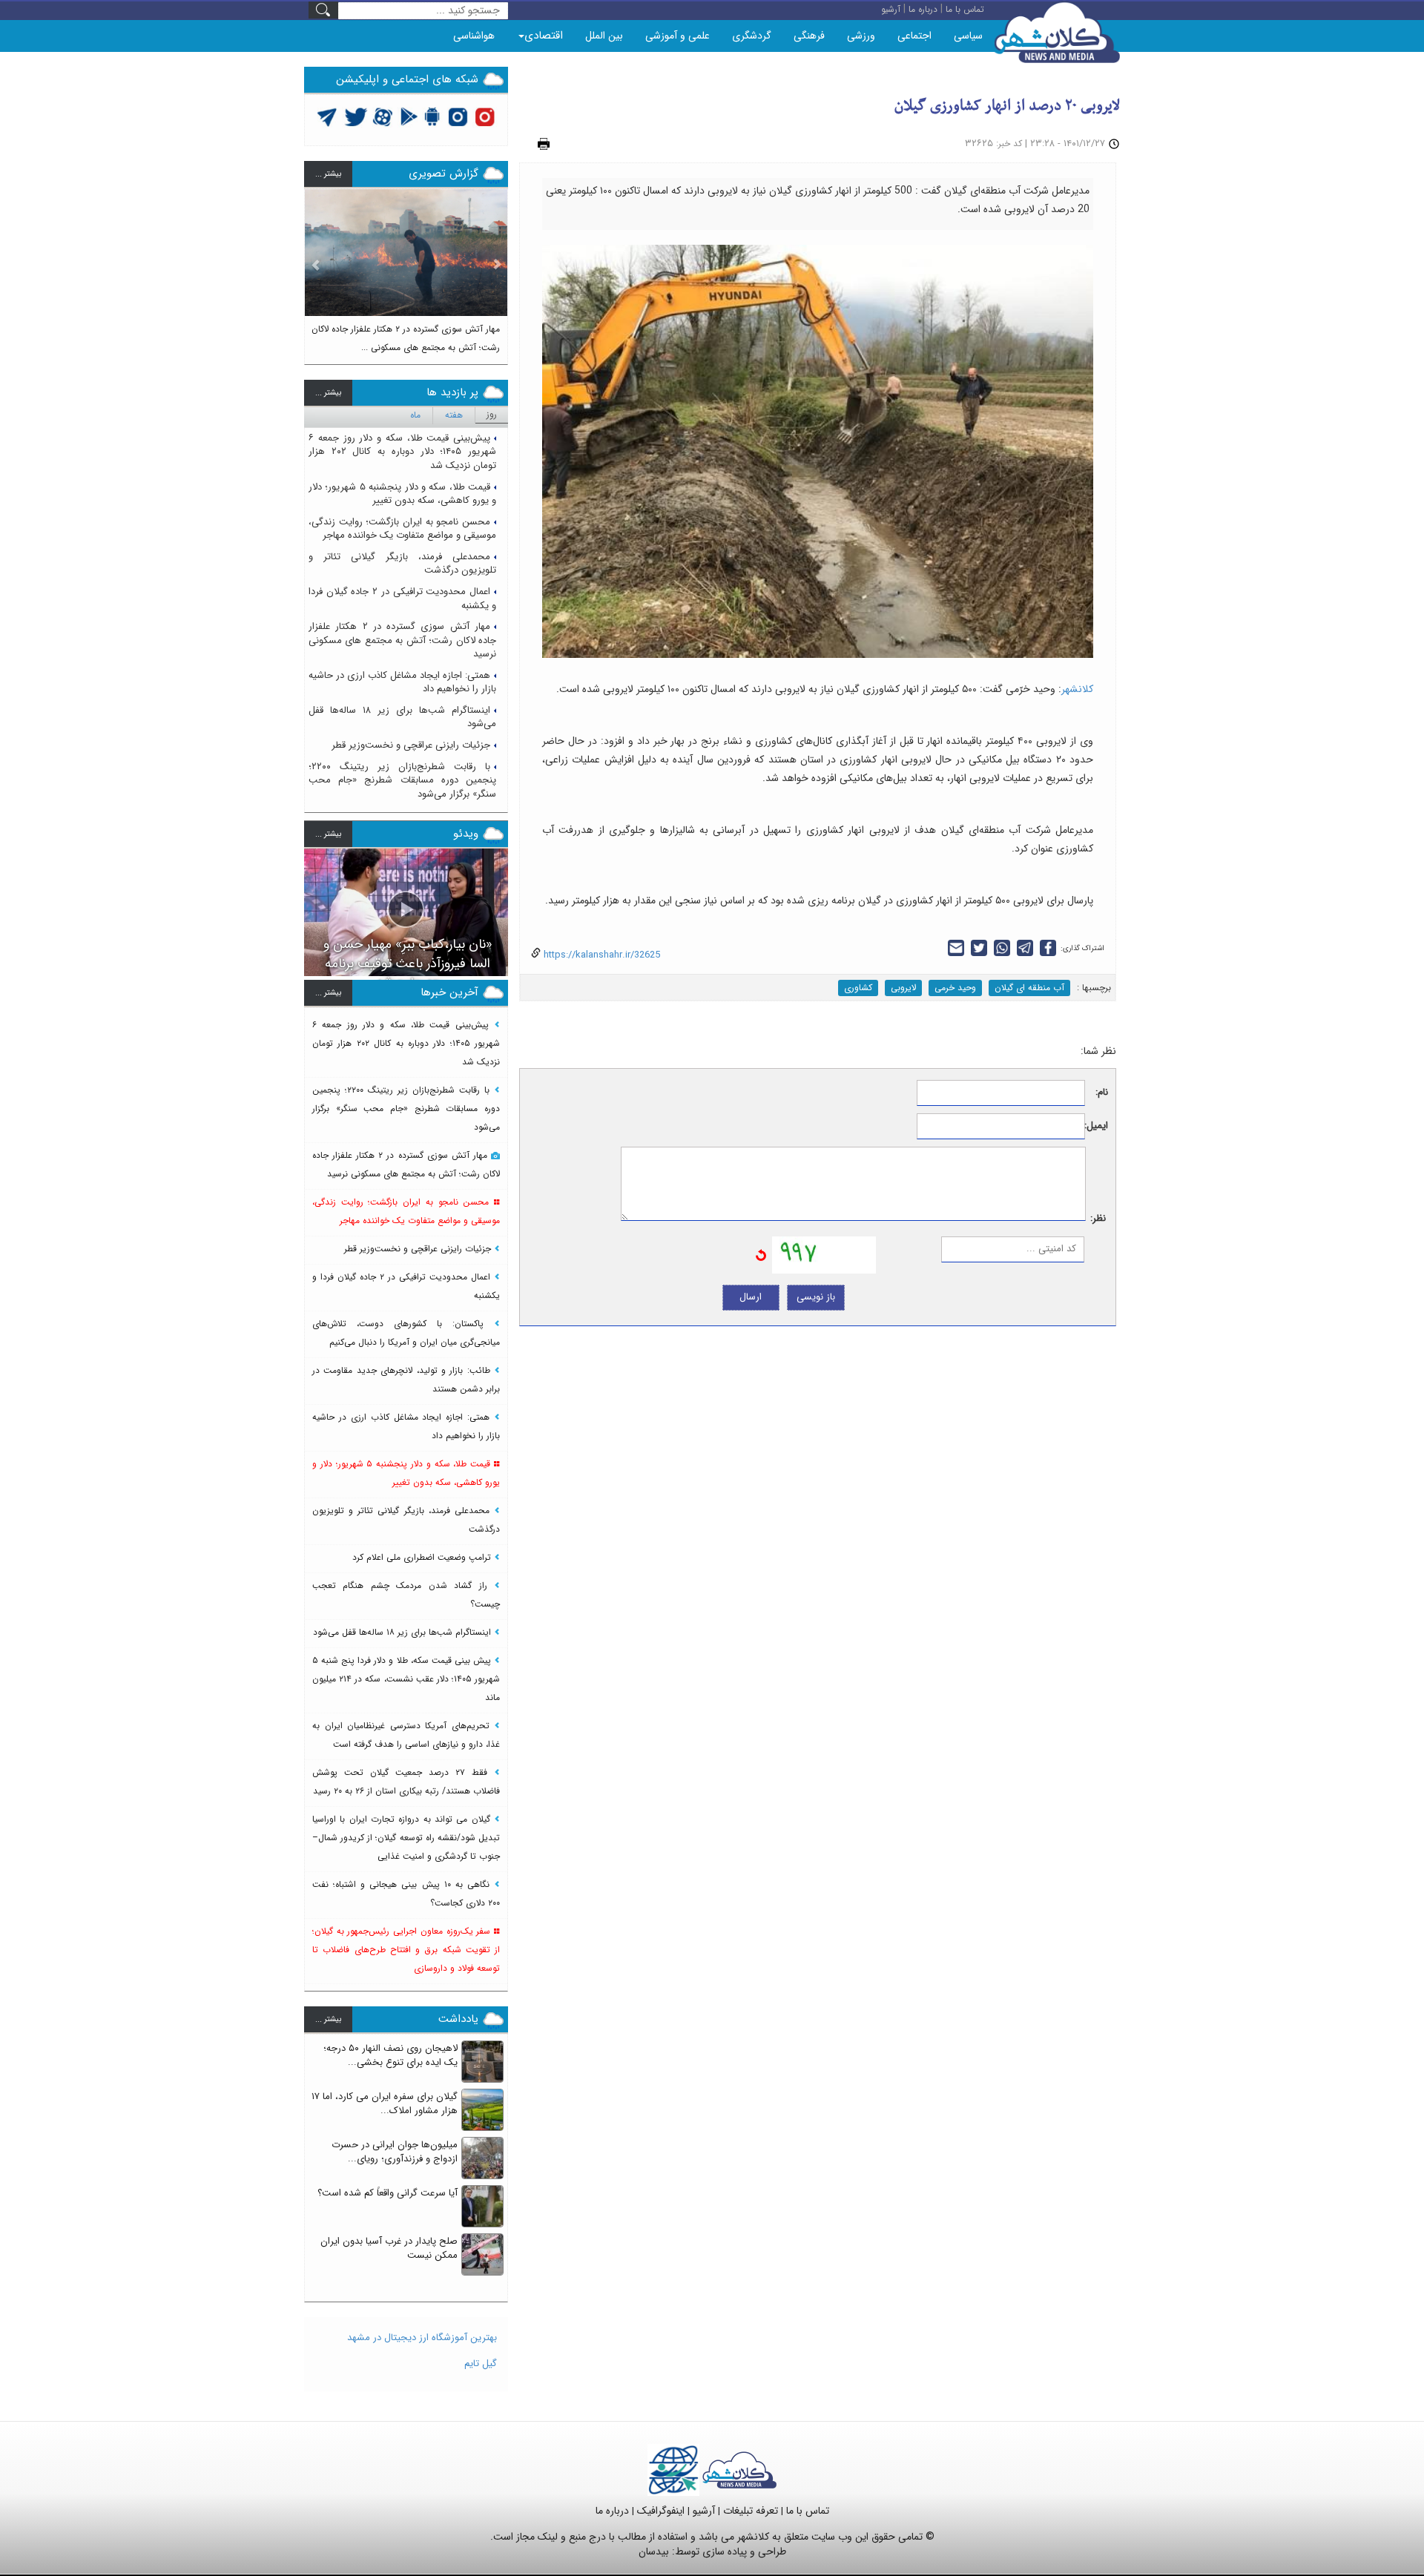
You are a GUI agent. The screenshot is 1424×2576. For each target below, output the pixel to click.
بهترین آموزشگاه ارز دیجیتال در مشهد (422, 2338)
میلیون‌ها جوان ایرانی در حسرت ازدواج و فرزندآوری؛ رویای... (395, 2152)
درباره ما (612, 2511)
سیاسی (968, 36)
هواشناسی (474, 36)
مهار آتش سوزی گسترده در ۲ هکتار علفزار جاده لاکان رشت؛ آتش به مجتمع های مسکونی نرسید (402, 640)
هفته (454, 415)
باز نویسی (816, 1297)
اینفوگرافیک (661, 2511)
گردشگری (752, 36)
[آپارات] (383, 116)
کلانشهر (1077, 689)
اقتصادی (544, 36)
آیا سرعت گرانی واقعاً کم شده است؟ (388, 2193)
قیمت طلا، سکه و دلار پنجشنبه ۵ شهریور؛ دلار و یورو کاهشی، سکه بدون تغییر (402, 494)
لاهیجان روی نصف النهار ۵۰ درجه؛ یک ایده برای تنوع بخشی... (390, 2055)
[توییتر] (327, 116)
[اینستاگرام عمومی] (485, 116)
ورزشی (861, 36)
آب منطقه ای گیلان (1029, 988)
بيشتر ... (328, 174)
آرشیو (704, 2511)
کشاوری (858, 988)
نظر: (1098, 1219)
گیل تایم (481, 2363)
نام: (1102, 1093)
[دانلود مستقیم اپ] (433, 116)
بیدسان (654, 2552)
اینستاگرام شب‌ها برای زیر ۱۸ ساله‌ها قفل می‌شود (402, 717)
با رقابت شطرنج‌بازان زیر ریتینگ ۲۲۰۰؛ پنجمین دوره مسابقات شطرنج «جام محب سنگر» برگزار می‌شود (402, 780)
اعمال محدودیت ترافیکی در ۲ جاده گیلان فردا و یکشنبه (402, 599)
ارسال (751, 1297)
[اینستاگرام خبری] (458, 116)
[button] (316, 270)
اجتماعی (914, 36)
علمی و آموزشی (678, 36)
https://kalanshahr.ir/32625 (600, 955)
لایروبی (903, 988)
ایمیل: (1097, 1126)
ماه (415, 415)
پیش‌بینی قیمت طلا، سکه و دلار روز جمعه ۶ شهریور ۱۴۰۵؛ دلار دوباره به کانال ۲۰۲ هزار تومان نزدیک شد (402, 452)
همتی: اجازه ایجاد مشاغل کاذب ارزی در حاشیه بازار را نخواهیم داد (402, 682)
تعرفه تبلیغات (751, 2511)
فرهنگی (809, 36)
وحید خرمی (955, 988)
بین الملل (604, 36)
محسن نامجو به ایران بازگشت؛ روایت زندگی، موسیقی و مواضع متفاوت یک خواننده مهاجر (402, 529)
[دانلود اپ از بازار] (409, 116)
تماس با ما (808, 2511)
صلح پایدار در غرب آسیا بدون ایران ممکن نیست (389, 2248)
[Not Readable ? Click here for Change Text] (761, 1255)
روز (492, 414)
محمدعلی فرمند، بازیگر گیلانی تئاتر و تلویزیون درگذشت (402, 564)
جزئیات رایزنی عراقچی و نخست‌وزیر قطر (411, 745)
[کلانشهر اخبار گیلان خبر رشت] (739, 2470)
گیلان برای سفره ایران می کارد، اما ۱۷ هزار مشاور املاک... (385, 2104)
